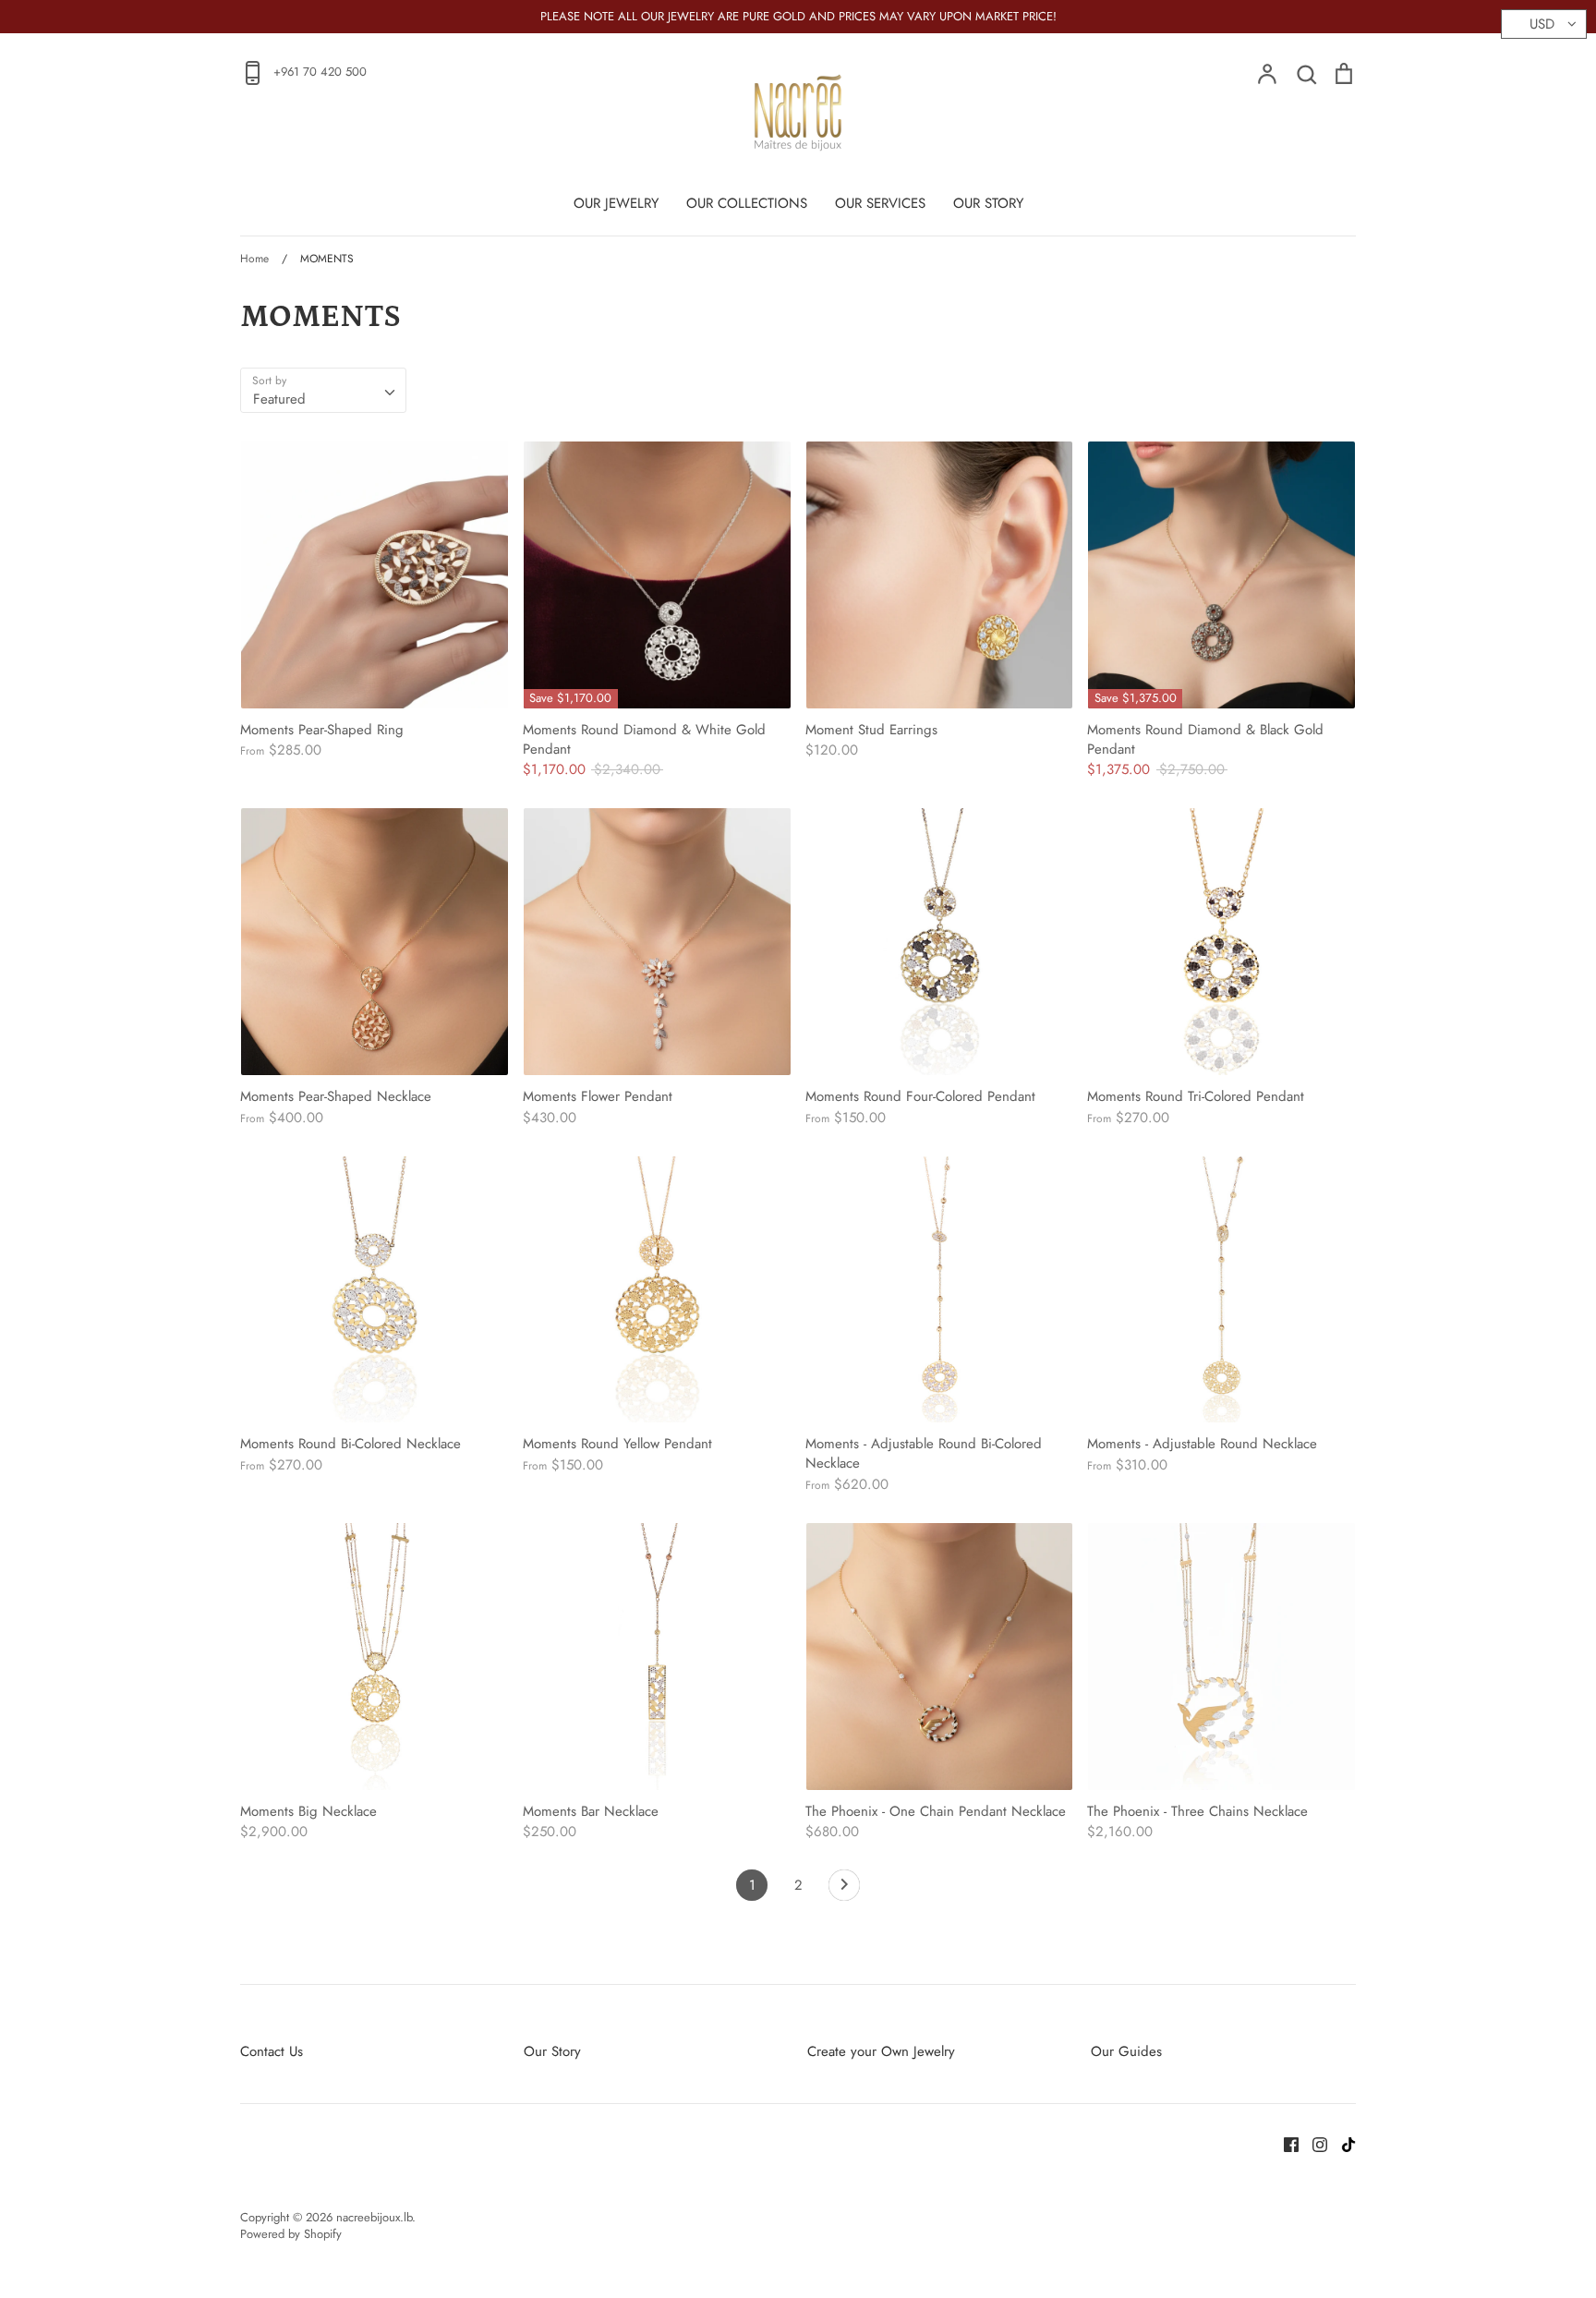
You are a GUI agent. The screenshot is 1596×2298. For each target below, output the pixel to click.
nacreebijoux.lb (374, 2217)
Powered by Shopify (291, 2234)
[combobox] (323, 391)
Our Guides (1126, 2051)
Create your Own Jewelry (881, 2051)
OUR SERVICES (880, 203)
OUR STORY (988, 203)
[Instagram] (1313, 2143)
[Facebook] (1284, 2143)
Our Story (552, 2051)
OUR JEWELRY (616, 203)
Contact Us (272, 2051)
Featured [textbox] (279, 399)
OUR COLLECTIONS (747, 203)
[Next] (844, 1890)
